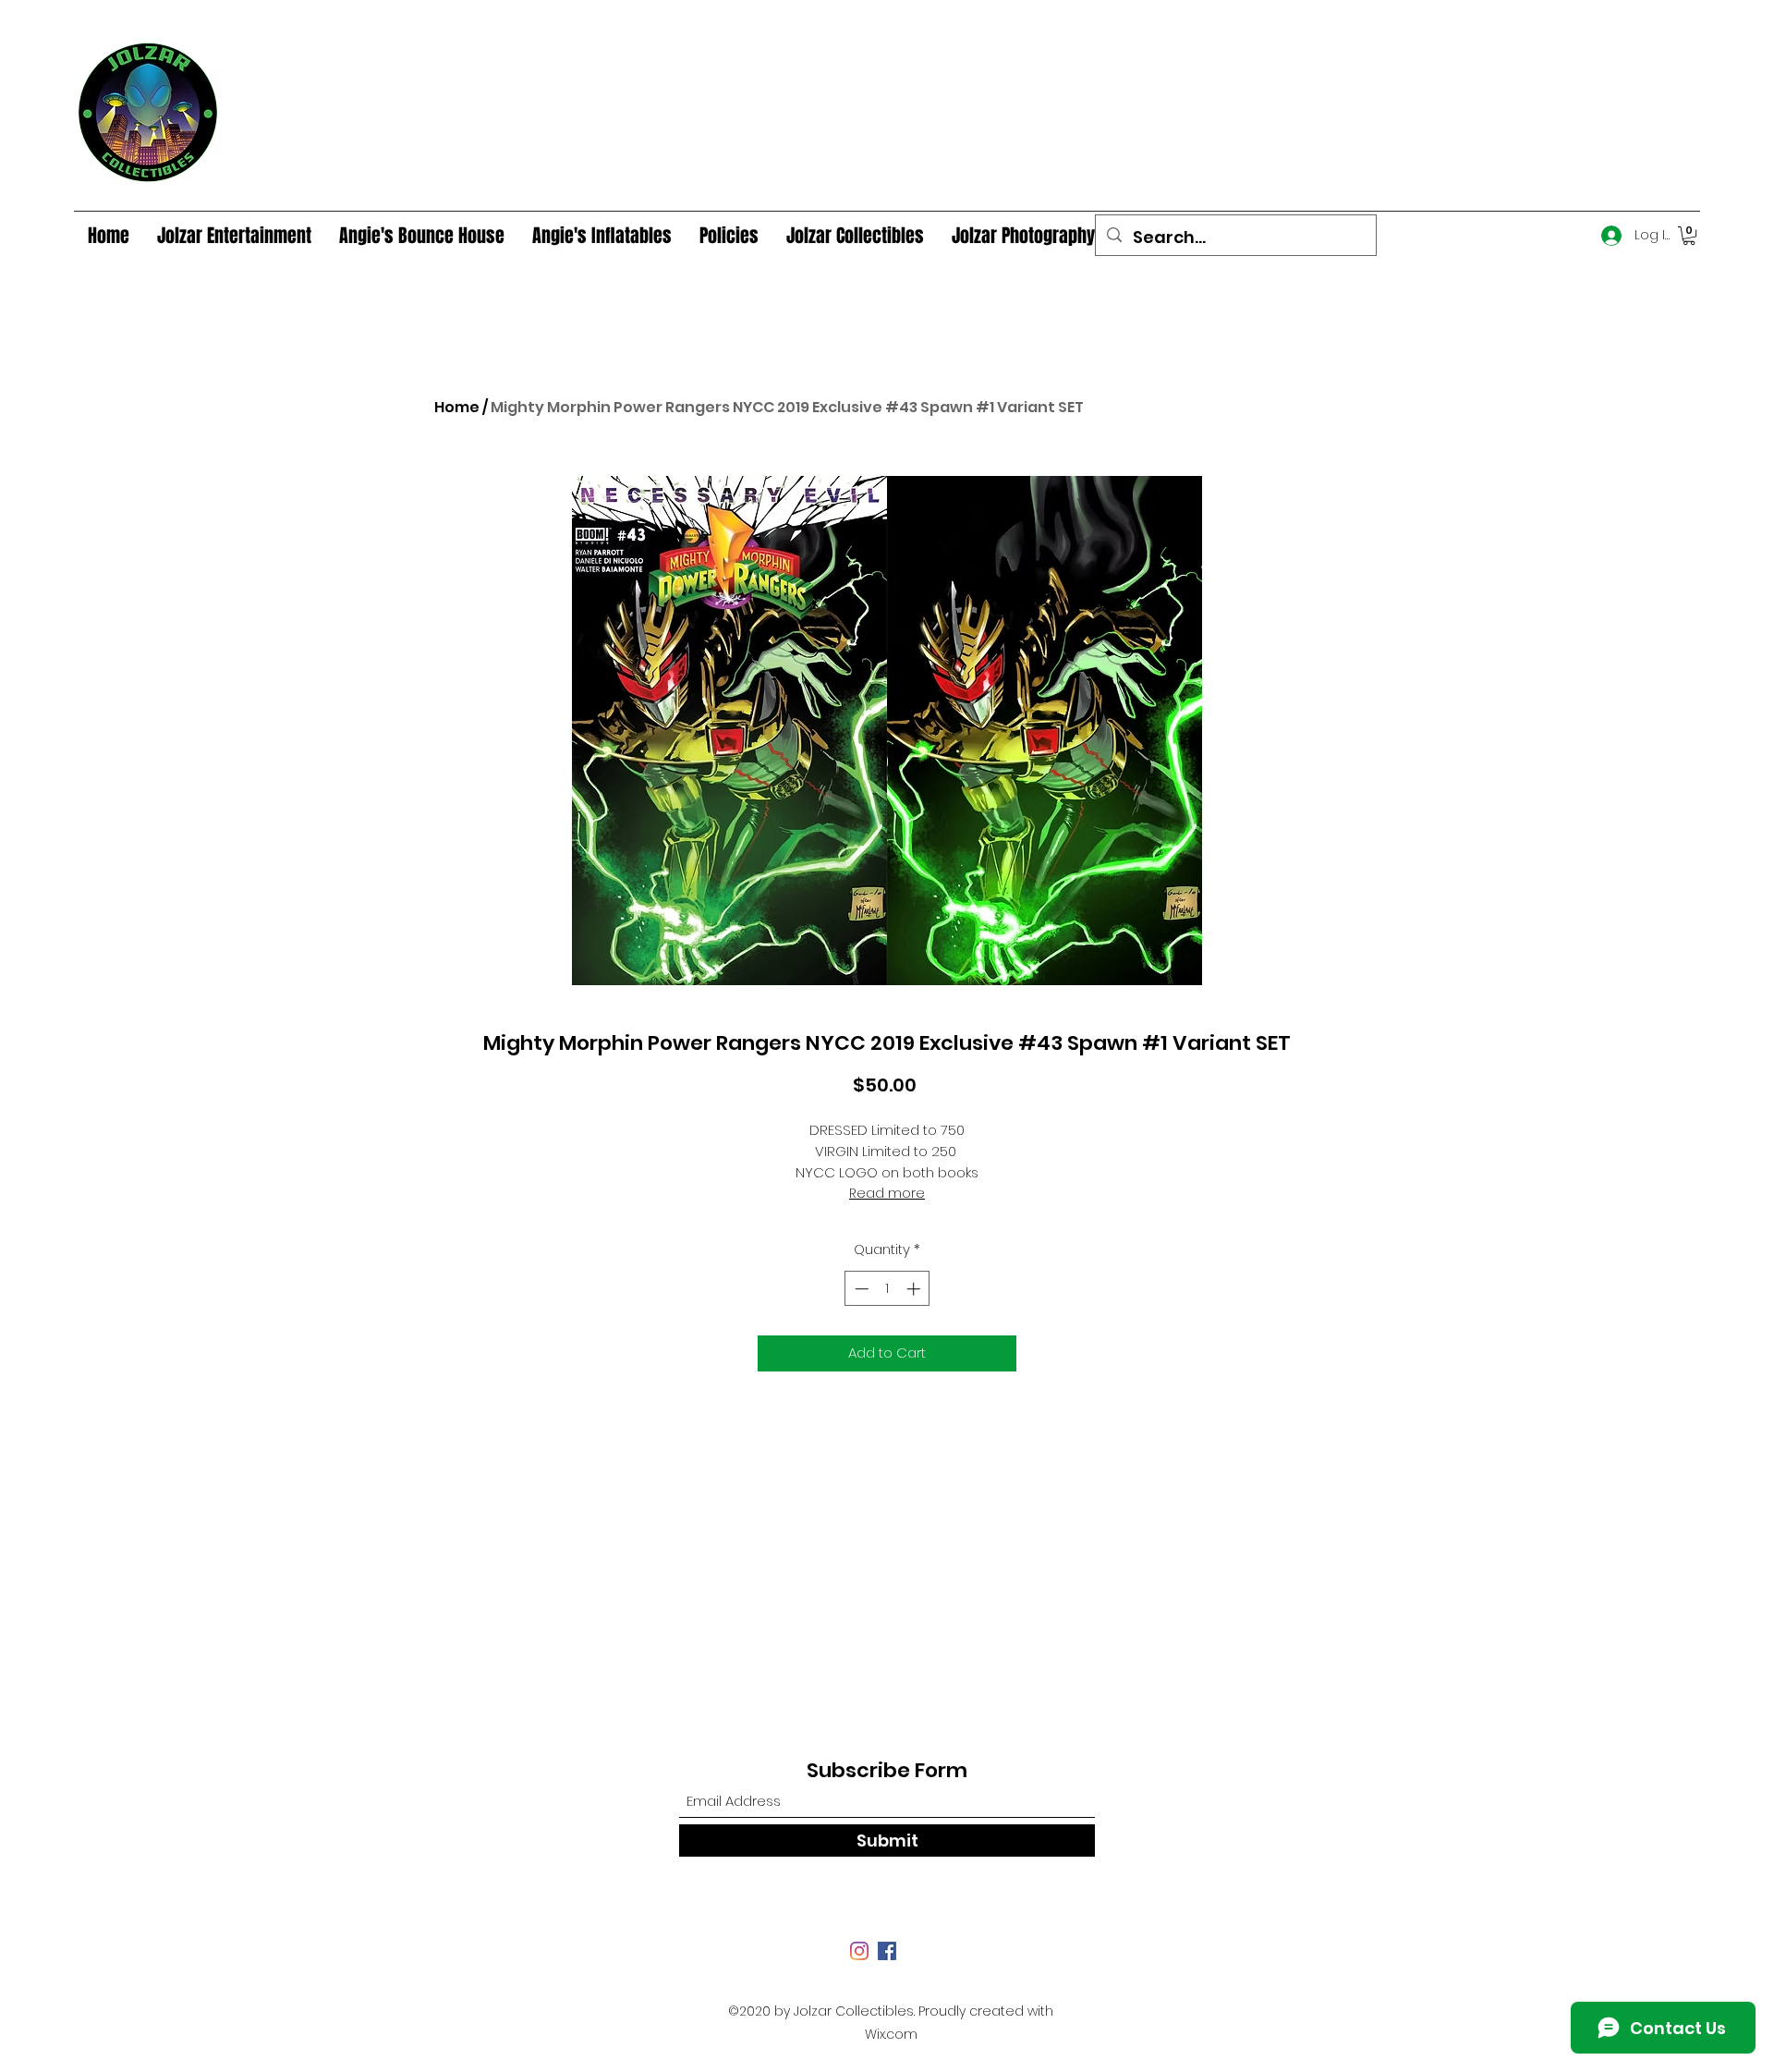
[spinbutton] (887, 1289)
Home (457, 407)
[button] (1689, 236)
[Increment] (915, 1289)
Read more (887, 1193)
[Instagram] (859, 1951)
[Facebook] (887, 1951)
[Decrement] (860, 1289)
